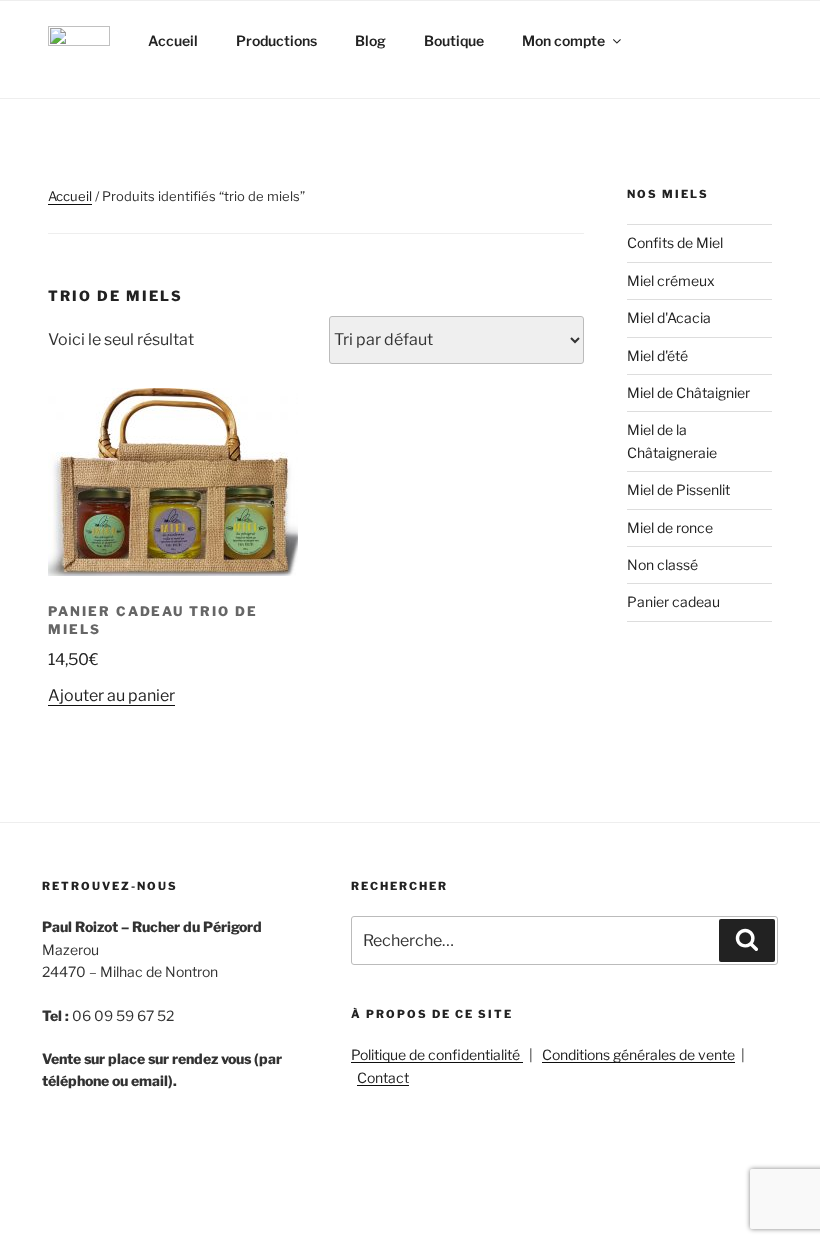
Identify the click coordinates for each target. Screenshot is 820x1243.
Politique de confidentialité (437, 1054)
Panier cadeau (673, 601)
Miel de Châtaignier (688, 392)
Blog (370, 40)
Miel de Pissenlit (678, 489)
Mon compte (563, 40)
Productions (276, 40)
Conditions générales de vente (638, 1054)
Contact (383, 1077)
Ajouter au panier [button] (111, 695)
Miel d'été (657, 355)
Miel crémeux (671, 280)
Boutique (454, 40)
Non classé (662, 564)
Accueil (173, 40)
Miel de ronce (670, 527)
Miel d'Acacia (669, 317)
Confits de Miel (675, 242)
